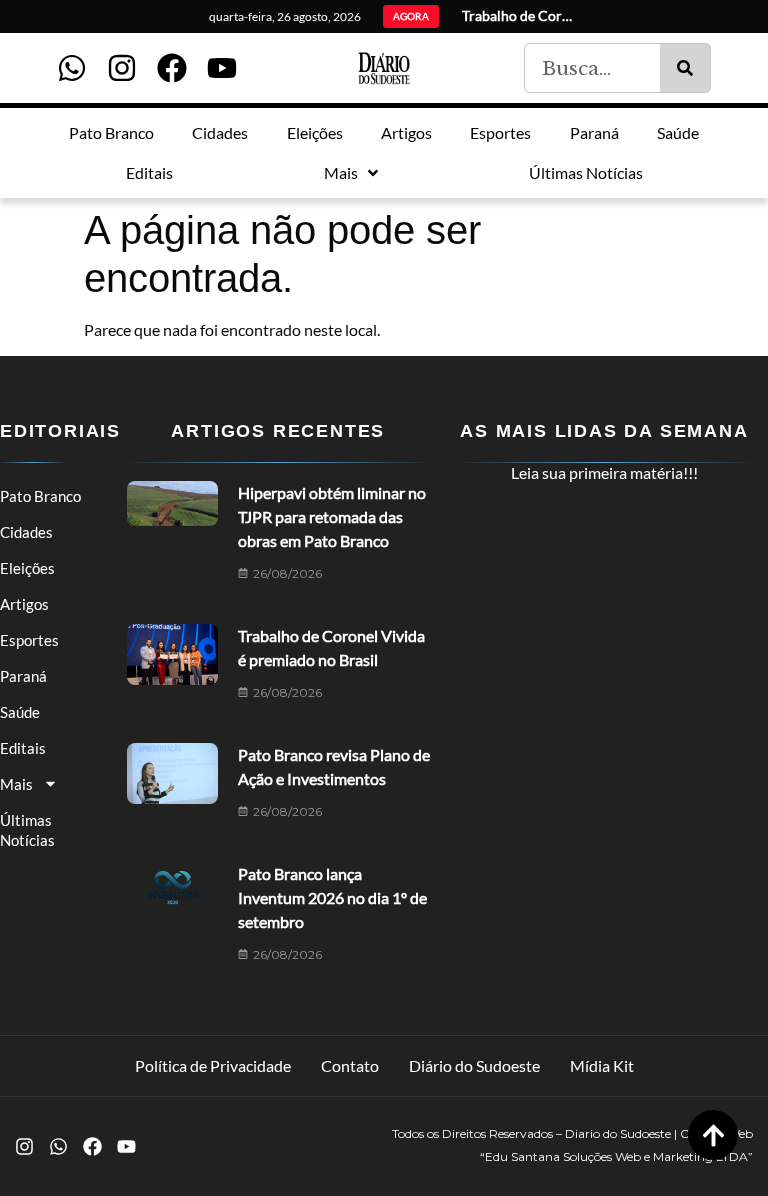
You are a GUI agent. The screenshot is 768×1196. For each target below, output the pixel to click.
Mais (16, 784)
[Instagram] (122, 68)
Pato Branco (40, 496)
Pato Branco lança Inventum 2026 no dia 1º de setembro (332, 897)
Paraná (23, 676)
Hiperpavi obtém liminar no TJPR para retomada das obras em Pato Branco (332, 516)
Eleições (27, 568)
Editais (23, 748)
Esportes (29, 640)
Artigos (24, 604)
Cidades (26, 532)
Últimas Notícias (27, 830)
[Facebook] (172, 68)
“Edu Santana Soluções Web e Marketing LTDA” (616, 1156)
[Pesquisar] (685, 68)
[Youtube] (222, 68)
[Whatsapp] (72, 68)
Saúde (20, 712)
